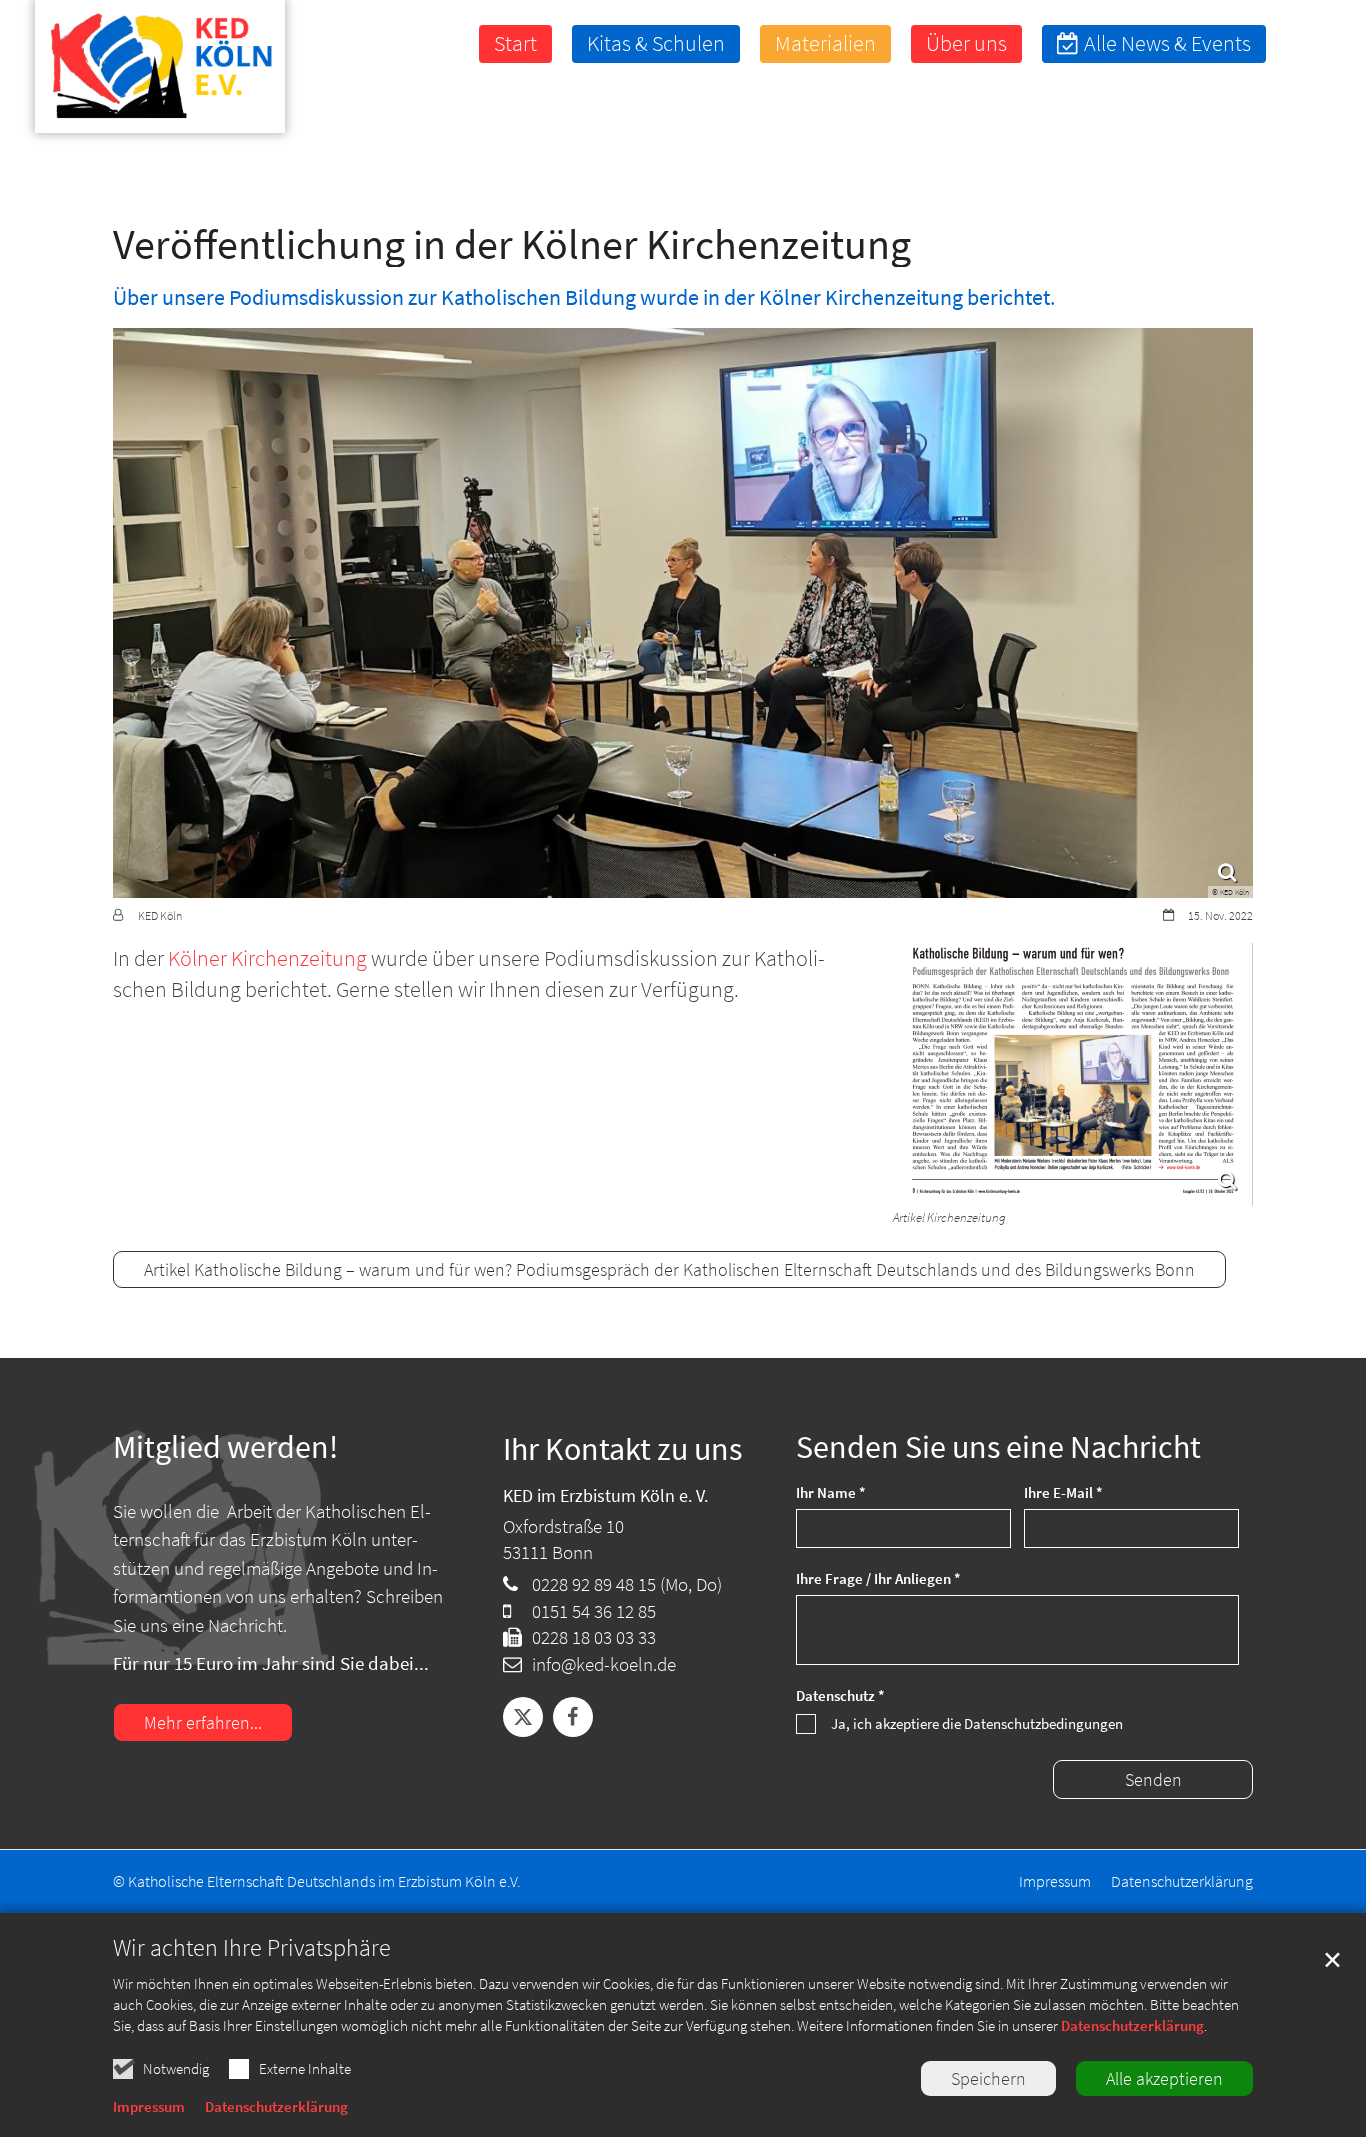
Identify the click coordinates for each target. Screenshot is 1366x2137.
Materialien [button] (825, 43)
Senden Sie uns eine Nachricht (998, 1447)
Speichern (988, 2078)
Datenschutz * (840, 1695)
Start (515, 43)
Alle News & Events (1167, 43)
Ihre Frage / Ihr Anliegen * (878, 1578)
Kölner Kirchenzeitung (269, 958)
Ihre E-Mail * (1063, 1492)
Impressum (149, 2106)
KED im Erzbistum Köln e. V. (605, 1496)
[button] (1311, 44)
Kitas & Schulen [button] (656, 43)
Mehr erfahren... (203, 1722)
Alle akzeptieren (1164, 2078)
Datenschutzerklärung (1132, 2025)
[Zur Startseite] (140, 71)
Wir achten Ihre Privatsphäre (252, 1948)
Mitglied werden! (225, 1447)
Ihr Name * (831, 1492)
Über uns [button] (966, 43)
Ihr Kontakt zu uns (622, 1453)
